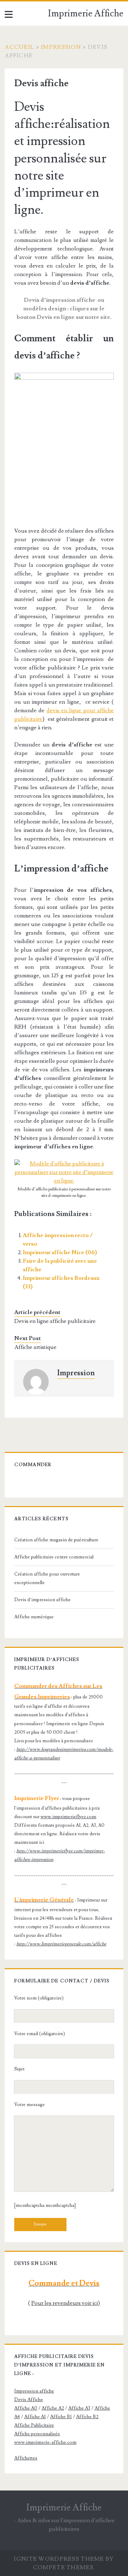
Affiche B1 (61, 2417)
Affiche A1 (35, 2417)
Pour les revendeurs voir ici (65, 2303)
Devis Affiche (29, 2400)
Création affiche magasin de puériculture (56, 1540)
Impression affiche (34, 2391)
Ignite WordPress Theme (59, 2559)
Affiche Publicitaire (34, 2425)
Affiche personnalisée (37, 2434)
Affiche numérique (34, 1617)
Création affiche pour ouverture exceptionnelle (47, 1578)
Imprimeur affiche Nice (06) (60, 1252)
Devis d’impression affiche (42, 1600)
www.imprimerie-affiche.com (45, 2442)
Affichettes (26, 2458)
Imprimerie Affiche (86, 14)
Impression (61, 47)
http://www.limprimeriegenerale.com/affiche (61, 1944)
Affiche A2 (53, 2408)
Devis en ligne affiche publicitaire (55, 1321)
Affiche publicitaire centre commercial (54, 1557)
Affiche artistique (35, 1347)
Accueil (19, 47)
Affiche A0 (26, 2408)
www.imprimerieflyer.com (68, 1817)
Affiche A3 (79, 2408)
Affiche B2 (87, 2417)
